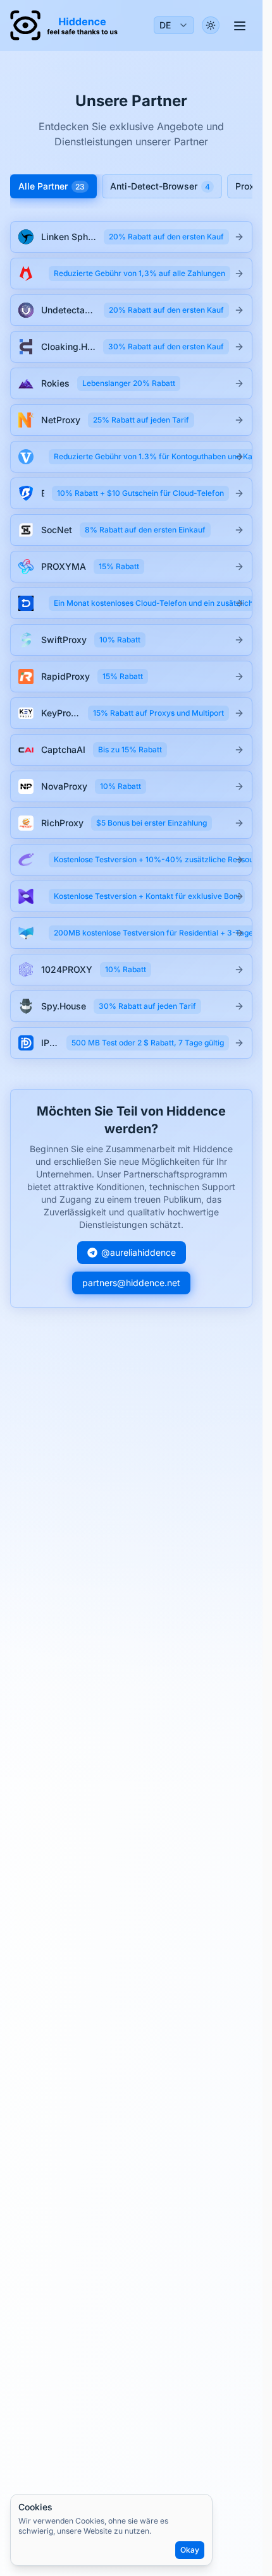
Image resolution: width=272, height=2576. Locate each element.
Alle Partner (52, 186)
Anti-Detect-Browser (160, 186)
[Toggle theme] (211, 25)
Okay (190, 2550)
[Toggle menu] (240, 25)
